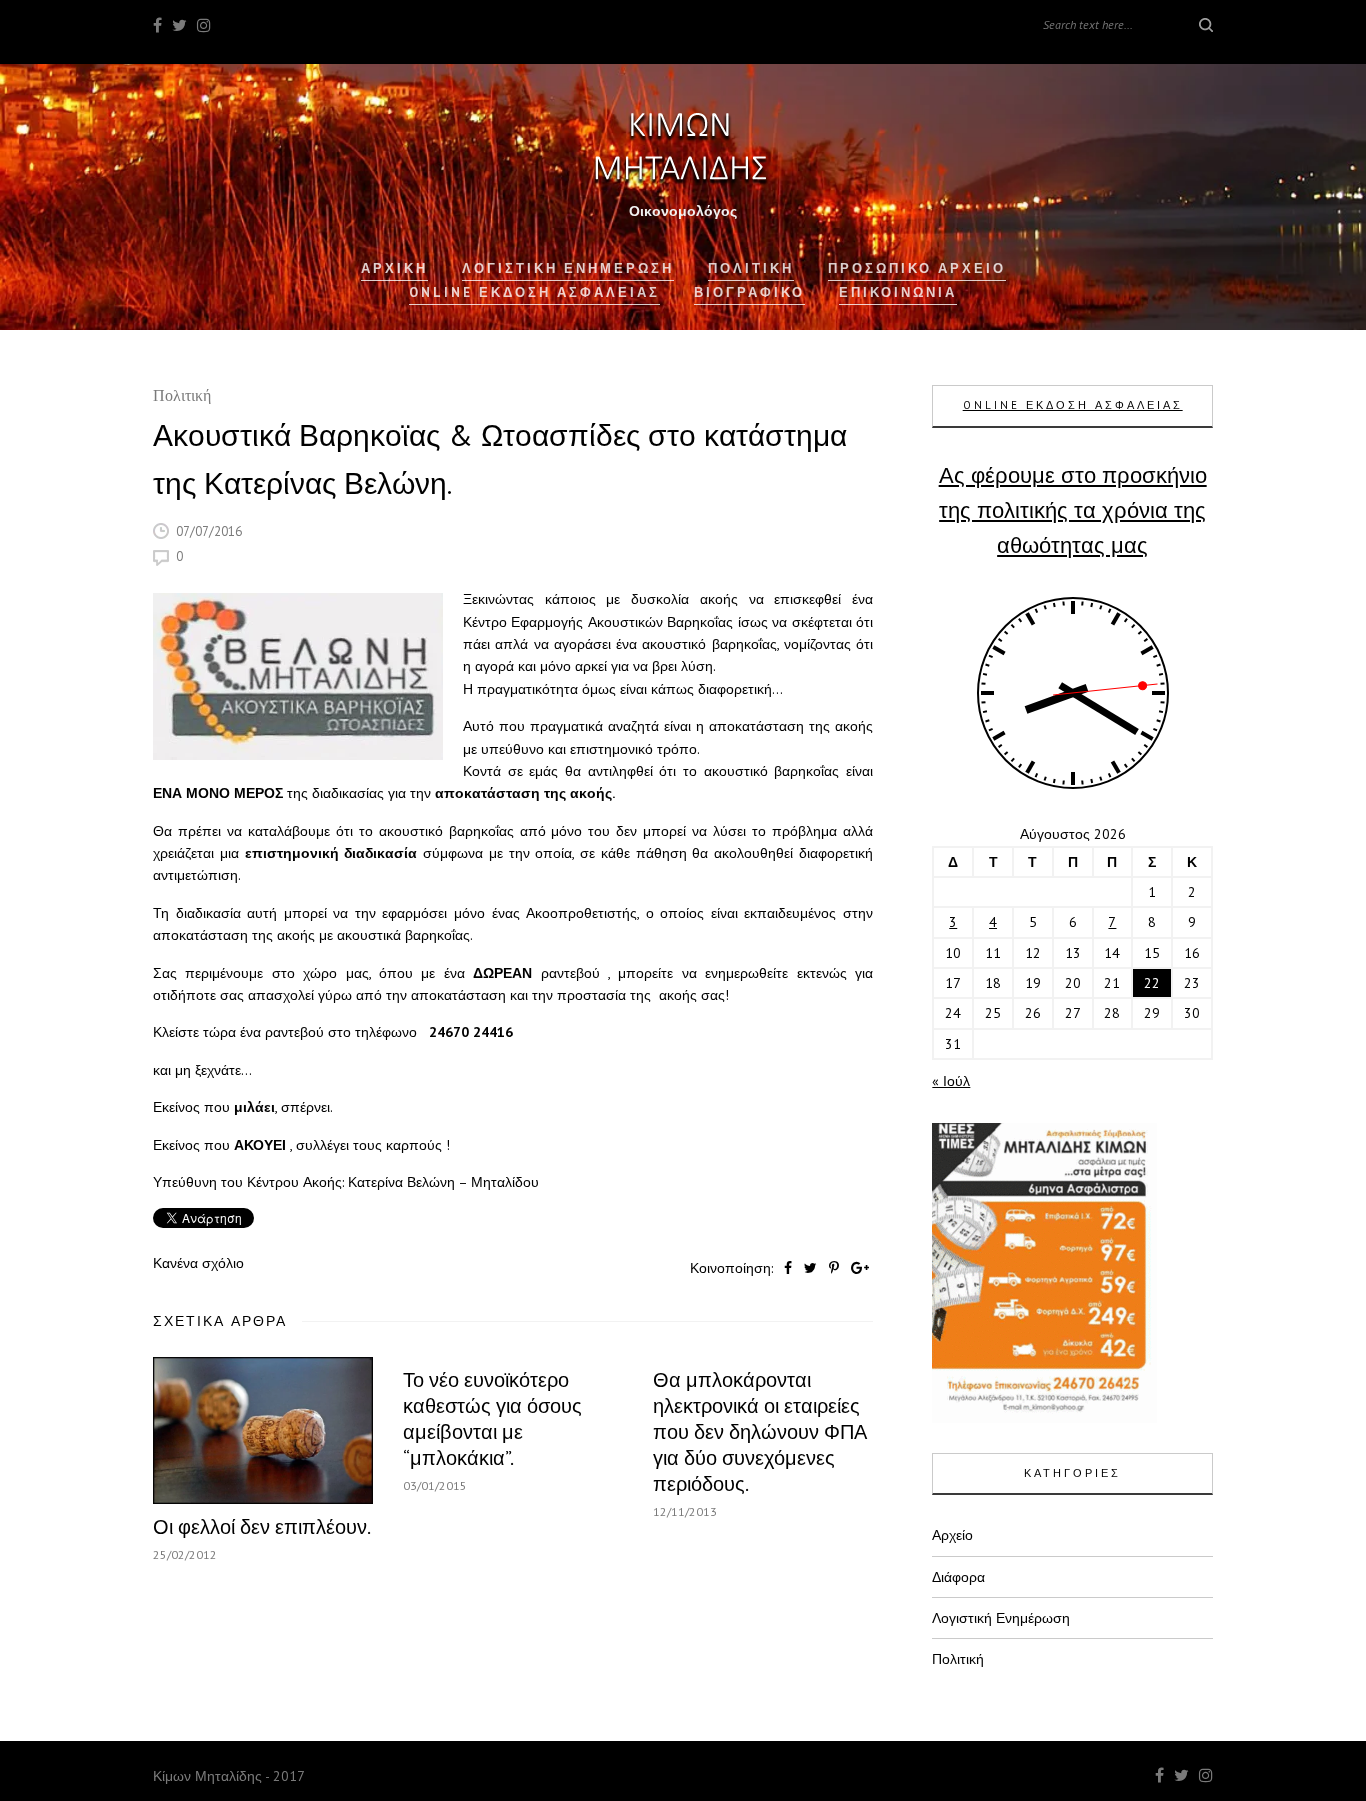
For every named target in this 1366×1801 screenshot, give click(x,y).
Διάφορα (958, 1577)
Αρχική (394, 268)
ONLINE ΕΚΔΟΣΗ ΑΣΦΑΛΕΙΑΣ (1073, 405)
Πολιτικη (751, 268)
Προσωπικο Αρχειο (917, 268)
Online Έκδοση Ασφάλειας (534, 292)
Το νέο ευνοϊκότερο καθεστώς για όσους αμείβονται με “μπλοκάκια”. (492, 1419)
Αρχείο (952, 1535)
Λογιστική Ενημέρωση (568, 268)
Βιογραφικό (749, 292)
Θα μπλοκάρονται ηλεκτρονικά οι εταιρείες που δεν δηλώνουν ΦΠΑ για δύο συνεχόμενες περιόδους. (760, 1432)
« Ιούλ (951, 1081)
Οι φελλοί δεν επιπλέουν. (262, 1527)
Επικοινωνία (898, 292)
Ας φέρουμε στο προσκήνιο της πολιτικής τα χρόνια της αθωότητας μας (1073, 510)
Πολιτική (182, 397)
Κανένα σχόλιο (198, 1263)
